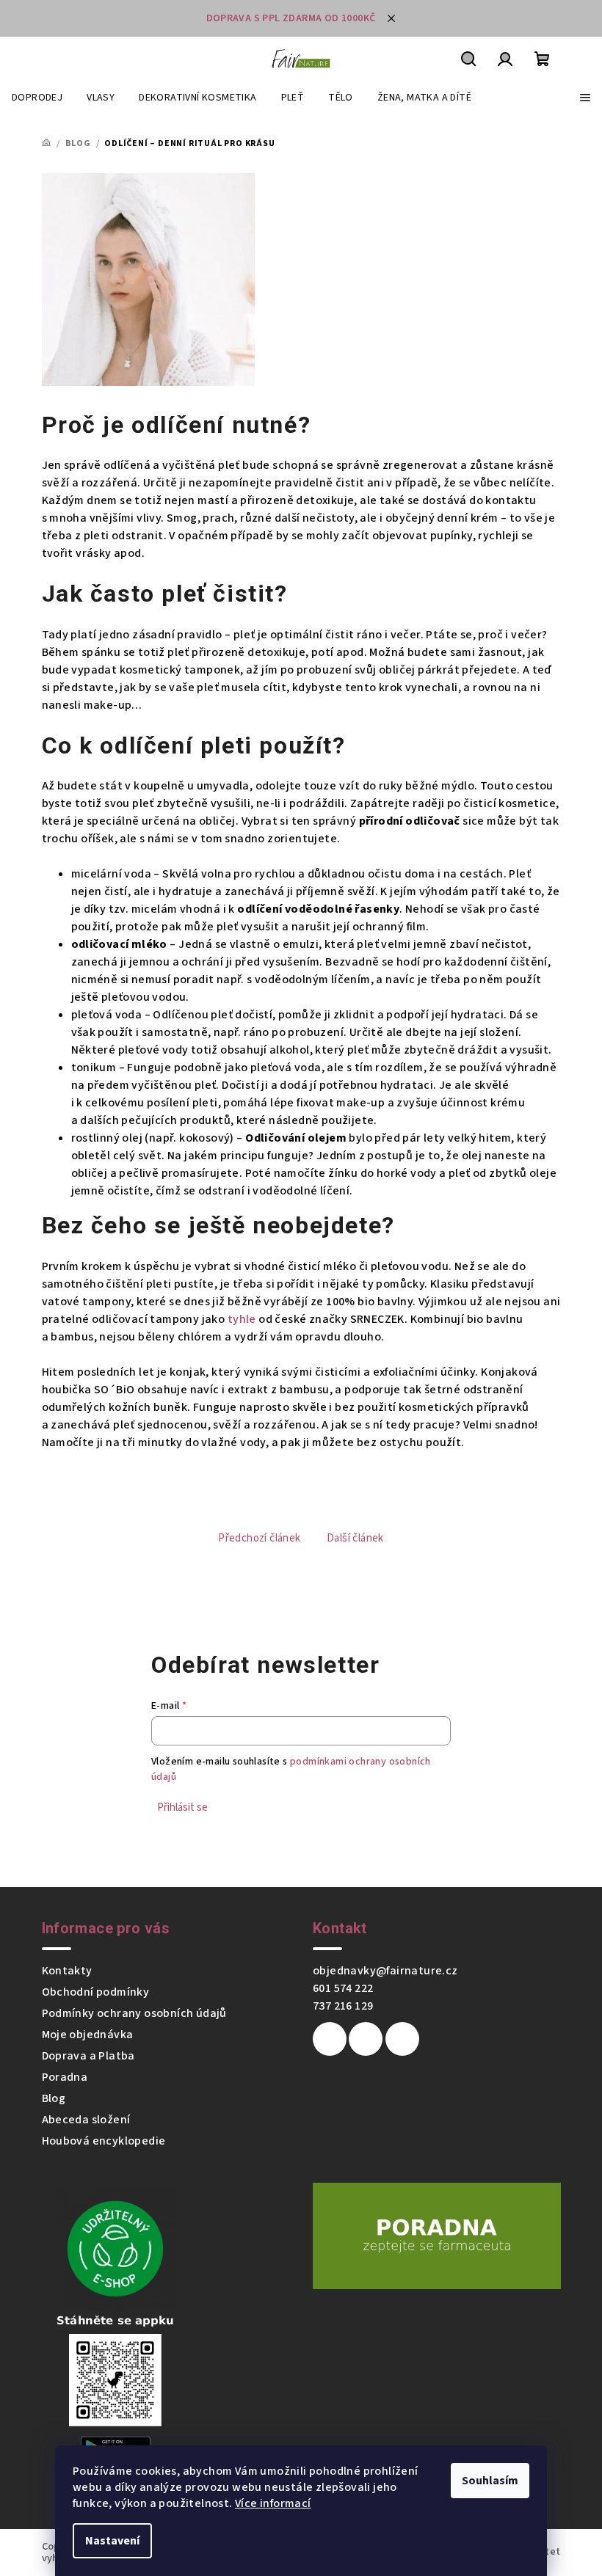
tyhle (242, 1319)
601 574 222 (343, 1988)
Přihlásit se (182, 1807)
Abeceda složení (86, 2120)
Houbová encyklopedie (104, 2141)
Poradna (65, 2077)
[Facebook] (330, 2039)
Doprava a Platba (88, 2056)
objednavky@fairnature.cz (385, 1971)
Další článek (355, 1538)
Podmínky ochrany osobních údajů (134, 2013)
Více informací (273, 2503)
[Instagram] (366, 2039)
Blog (54, 2098)
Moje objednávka (88, 2035)
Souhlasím (490, 2481)
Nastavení (112, 2541)
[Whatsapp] (402, 2039)
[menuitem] (37, 98)
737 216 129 (343, 2006)
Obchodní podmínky (96, 1992)
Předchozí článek (259, 1538)
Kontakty (67, 1971)
